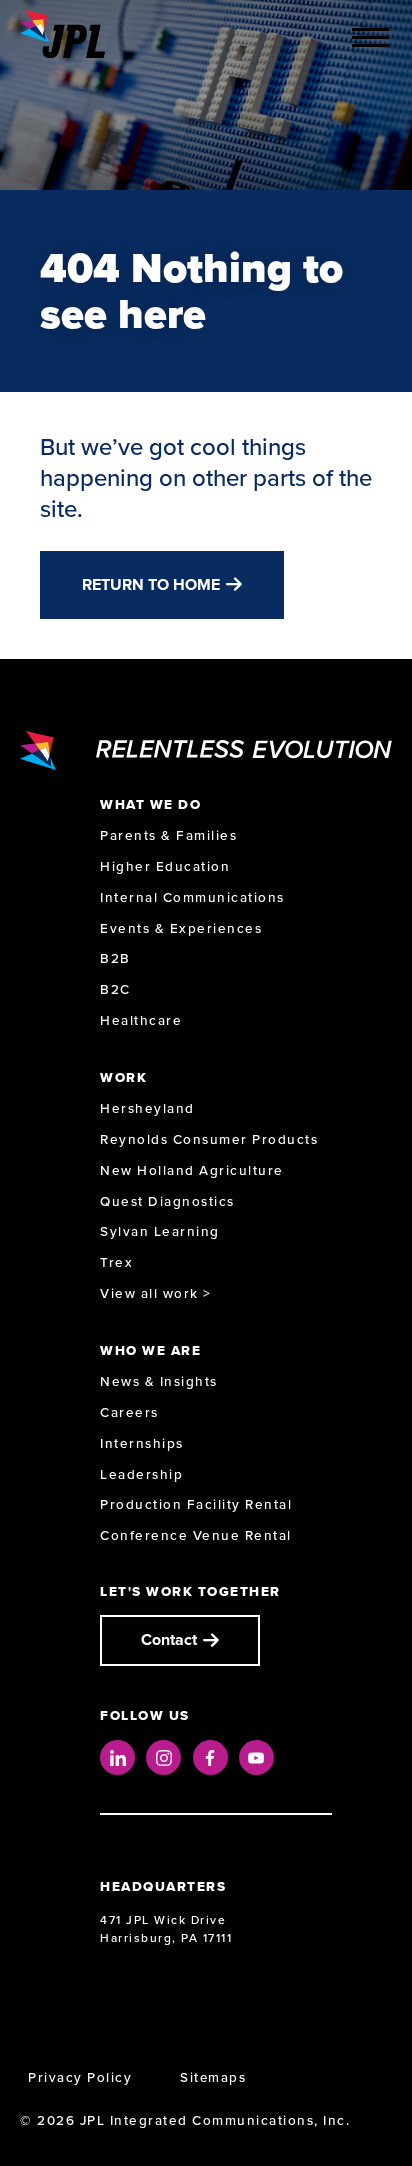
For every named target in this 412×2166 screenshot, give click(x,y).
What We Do (150, 804)
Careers (129, 1412)
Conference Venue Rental (196, 1535)
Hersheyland (147, 1108)
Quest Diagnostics (167, 1201)
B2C (115, 989)
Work (123, 1077)
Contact (169, 1639)
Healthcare (141, 1020)
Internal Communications (192, 897)
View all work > (156, 1293)
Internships (142, 1443)
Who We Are (150, 1350)
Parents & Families (168, 835)
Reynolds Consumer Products (209, 1139)
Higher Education (165, 866)
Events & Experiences (181, 928)
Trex (116, 1262)
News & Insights (159, 1381)
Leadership (141, 1474)
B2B (115, 958)
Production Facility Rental (196, 1504)
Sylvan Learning (160, 1231)
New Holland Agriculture (192, 1170)
